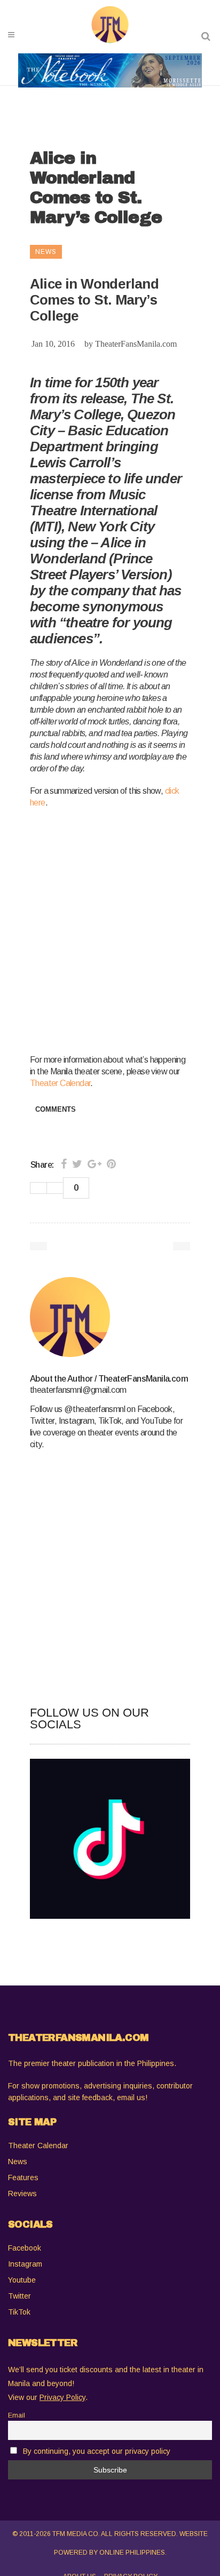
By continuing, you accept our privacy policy (97, 2451)
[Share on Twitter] (77, 1164)
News (18, 2162)
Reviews (22, 2194)
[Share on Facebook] (64, 1164)
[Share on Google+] (95, 1164)
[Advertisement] (110, 929)
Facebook (25, 2248)
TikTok (19, 2312)
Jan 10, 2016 (53, 344)
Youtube (22, 2280)
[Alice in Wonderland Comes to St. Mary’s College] (110, 1317)
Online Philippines (132, 2553)
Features (23, 2178)
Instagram (25, 2264)
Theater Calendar (60, 1083)
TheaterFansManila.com (136, 344)
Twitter (19, 2296)
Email (17, 2415)
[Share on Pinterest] (111, 1164)
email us (131, 2098)
